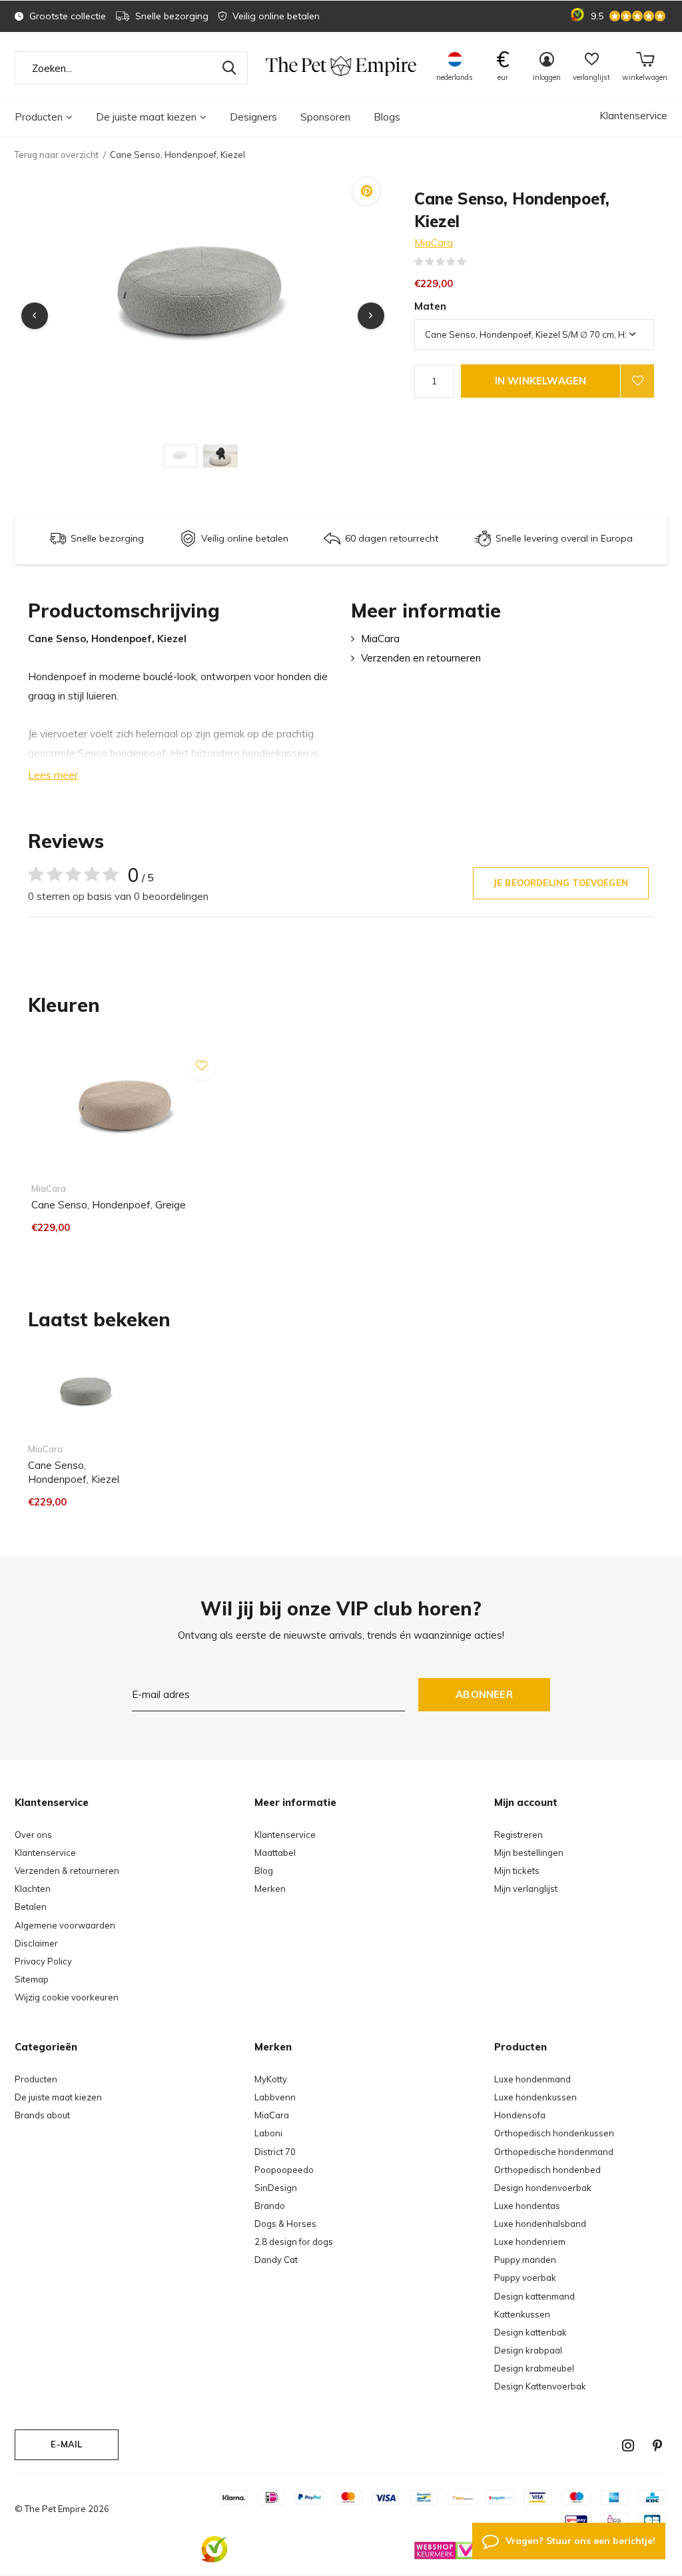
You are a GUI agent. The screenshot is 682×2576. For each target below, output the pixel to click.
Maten (430, 306)
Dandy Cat (276, 2260)
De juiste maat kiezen (146, 117)
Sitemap (32, 1979)
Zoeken (229, 68)
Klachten (33, 1889)
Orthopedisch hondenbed (547, 2170)
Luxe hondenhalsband (540, 2224)
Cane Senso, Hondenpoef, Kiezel (74, 1472)
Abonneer (484, 1694)
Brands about (42, 2115)
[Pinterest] (657, 2445)
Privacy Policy (43, 1961)
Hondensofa (520, 2115)
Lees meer (53, 775)
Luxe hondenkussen (535, 2097)
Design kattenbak (530, 2332)
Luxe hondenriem (530, 2242)
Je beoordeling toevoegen (561, 883)
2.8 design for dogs (294, 2242)
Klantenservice (633, 116)
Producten (39, 117)
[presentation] (35, 316)
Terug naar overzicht (57, 155)
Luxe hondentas (527, 2206)
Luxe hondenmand (532, 2079)
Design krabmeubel (534, 2368)
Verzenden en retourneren (421, 658)
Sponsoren (325, 117)
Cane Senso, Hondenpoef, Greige (109, 1205)
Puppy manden (525, 2260)
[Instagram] (628, 2445)
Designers (253, 117)
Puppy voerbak (525, 2278)
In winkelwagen (541, 381)
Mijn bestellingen (529, 1853)
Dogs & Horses (285, 2224)
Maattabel (275, 1853)
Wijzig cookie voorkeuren (67, 1997)
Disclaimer (36, 1943)
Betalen (31, 1907)
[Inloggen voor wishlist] (637, 381)
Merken (270, 1889)
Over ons (33, 1835)
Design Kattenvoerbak (540, 2386)
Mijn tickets (517, 1871)
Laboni (268, 2133)
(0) (475, 262)
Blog (264, 1871)
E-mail (66, 2444)
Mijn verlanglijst (526, 1889)
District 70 (275, 2152)
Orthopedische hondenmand (554, 2152)
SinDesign (276, 2188)
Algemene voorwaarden (65, 1925)
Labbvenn (275, 2097)
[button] (183, 456)
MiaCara (434, 243)
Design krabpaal (528, 2350)
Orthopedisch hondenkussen (554, 2133)
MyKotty (271, 2079)
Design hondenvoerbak (543, 2188)
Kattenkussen (522, 2314)
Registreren (518, 1835)
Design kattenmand (534, 2296)
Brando (270, 2206)
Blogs (387, 117)
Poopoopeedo (284, 2170)
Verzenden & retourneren (67, 1871)
